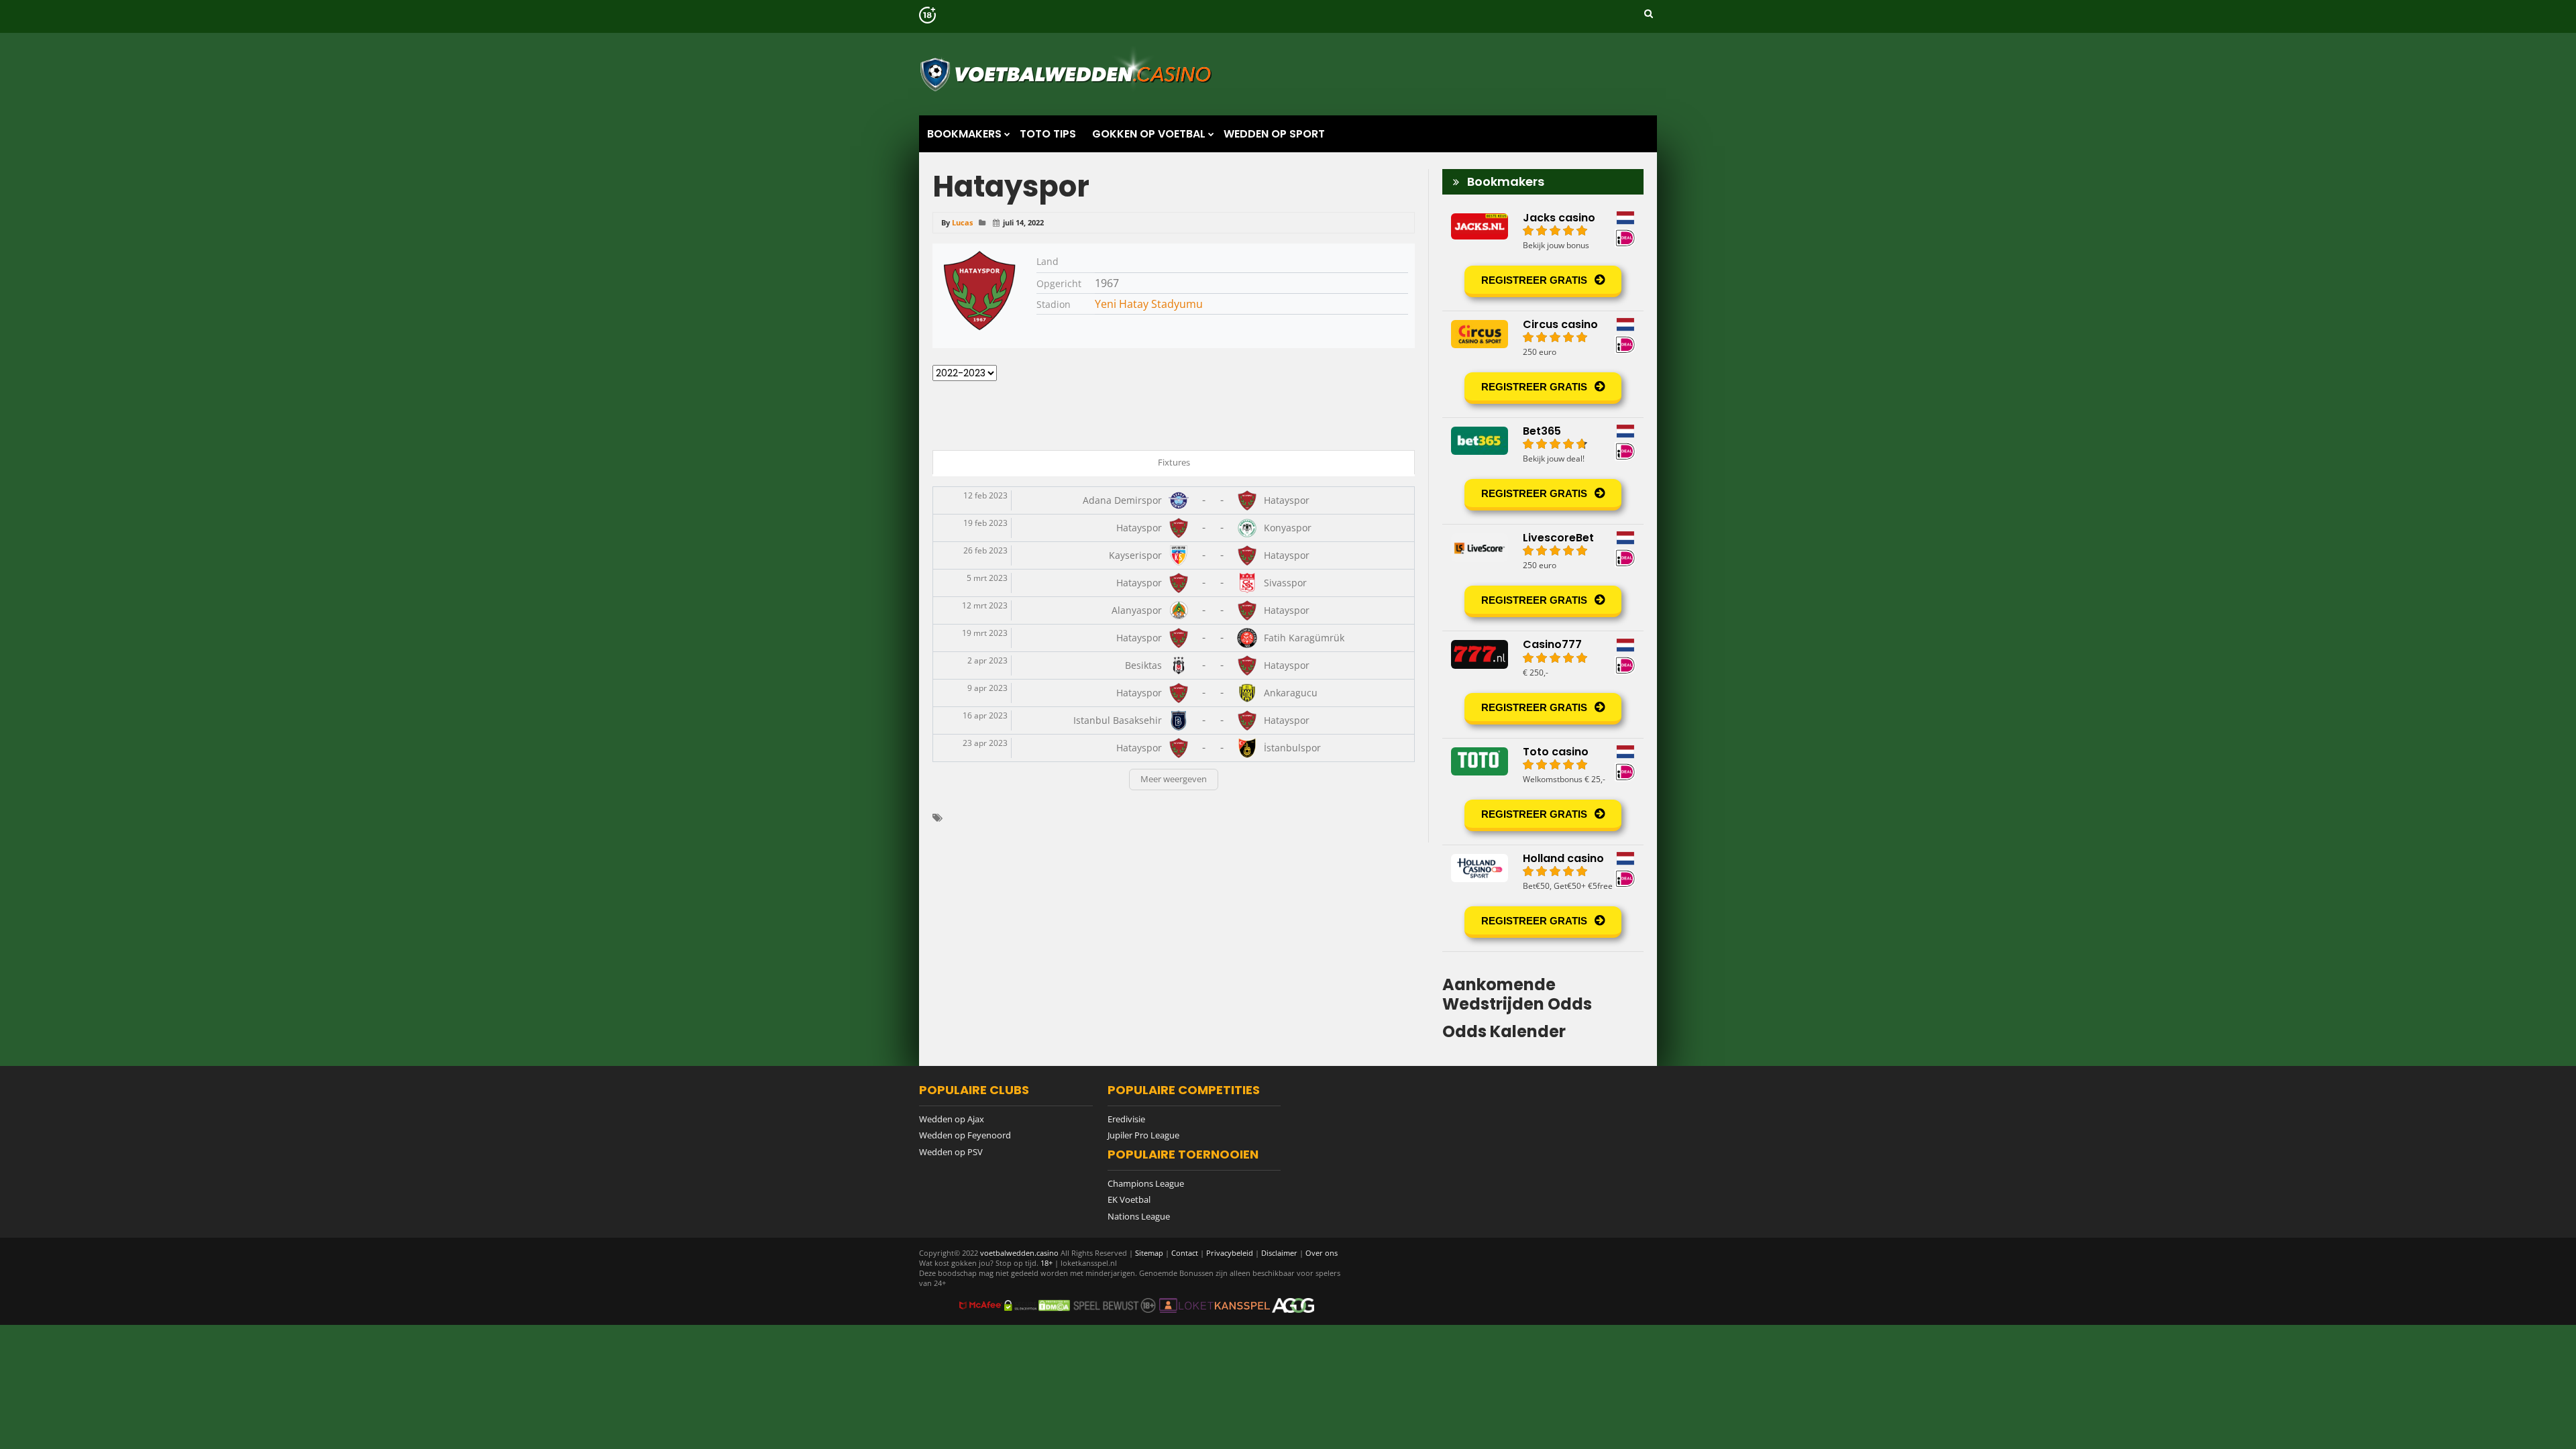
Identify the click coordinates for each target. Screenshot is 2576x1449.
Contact (1185, 1253)
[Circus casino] (1543, 364)
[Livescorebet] (1543, 578)
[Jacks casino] (1543, 258)
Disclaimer (1279, 1253)
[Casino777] (1543, 684)
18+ (1048, 1263)
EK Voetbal (1129, 1199)
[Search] (1649, 13)
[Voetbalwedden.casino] (1068, 97)
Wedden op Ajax (952, 1119)
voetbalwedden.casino (1019, 1253)
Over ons (1322, 1253)
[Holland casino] (1543, 898)
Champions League (1146, 1183)
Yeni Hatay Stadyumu (1149, 304)
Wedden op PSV (951, 1152)
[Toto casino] (1543, 792)
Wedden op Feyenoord (965, 1135)
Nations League (1139, 1216)
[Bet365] (1543, 471)
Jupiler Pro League (1143, 1135)
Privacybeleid (1230, 1253)
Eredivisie (1126, 1119)
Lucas (962, 222)
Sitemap (1149, 1253)
